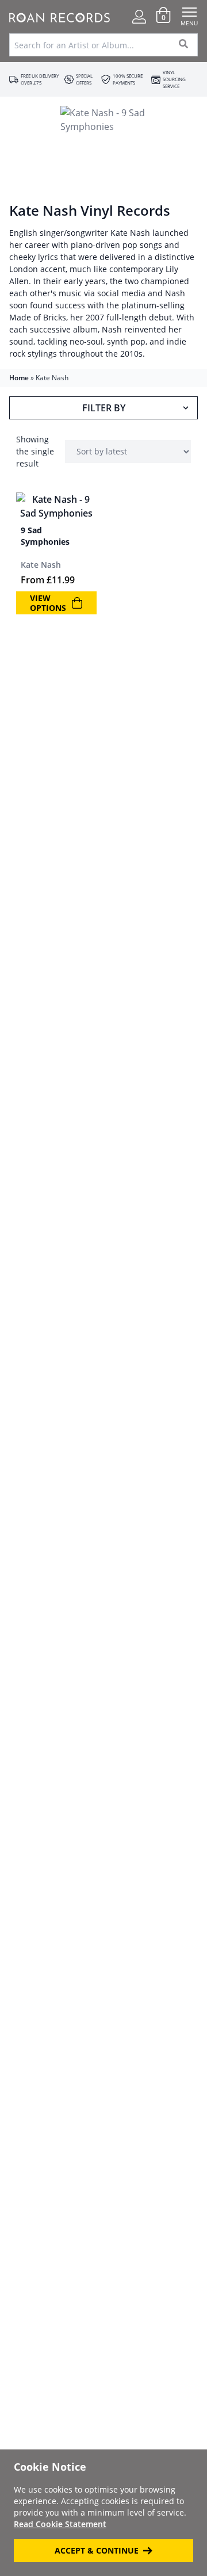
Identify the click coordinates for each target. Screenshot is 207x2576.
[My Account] (139, 17)
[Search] (184, 45)
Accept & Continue (97, 2550)
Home (19, 378)
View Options (48, 603)
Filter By (104, 408)
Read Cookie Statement (60, 2524)
